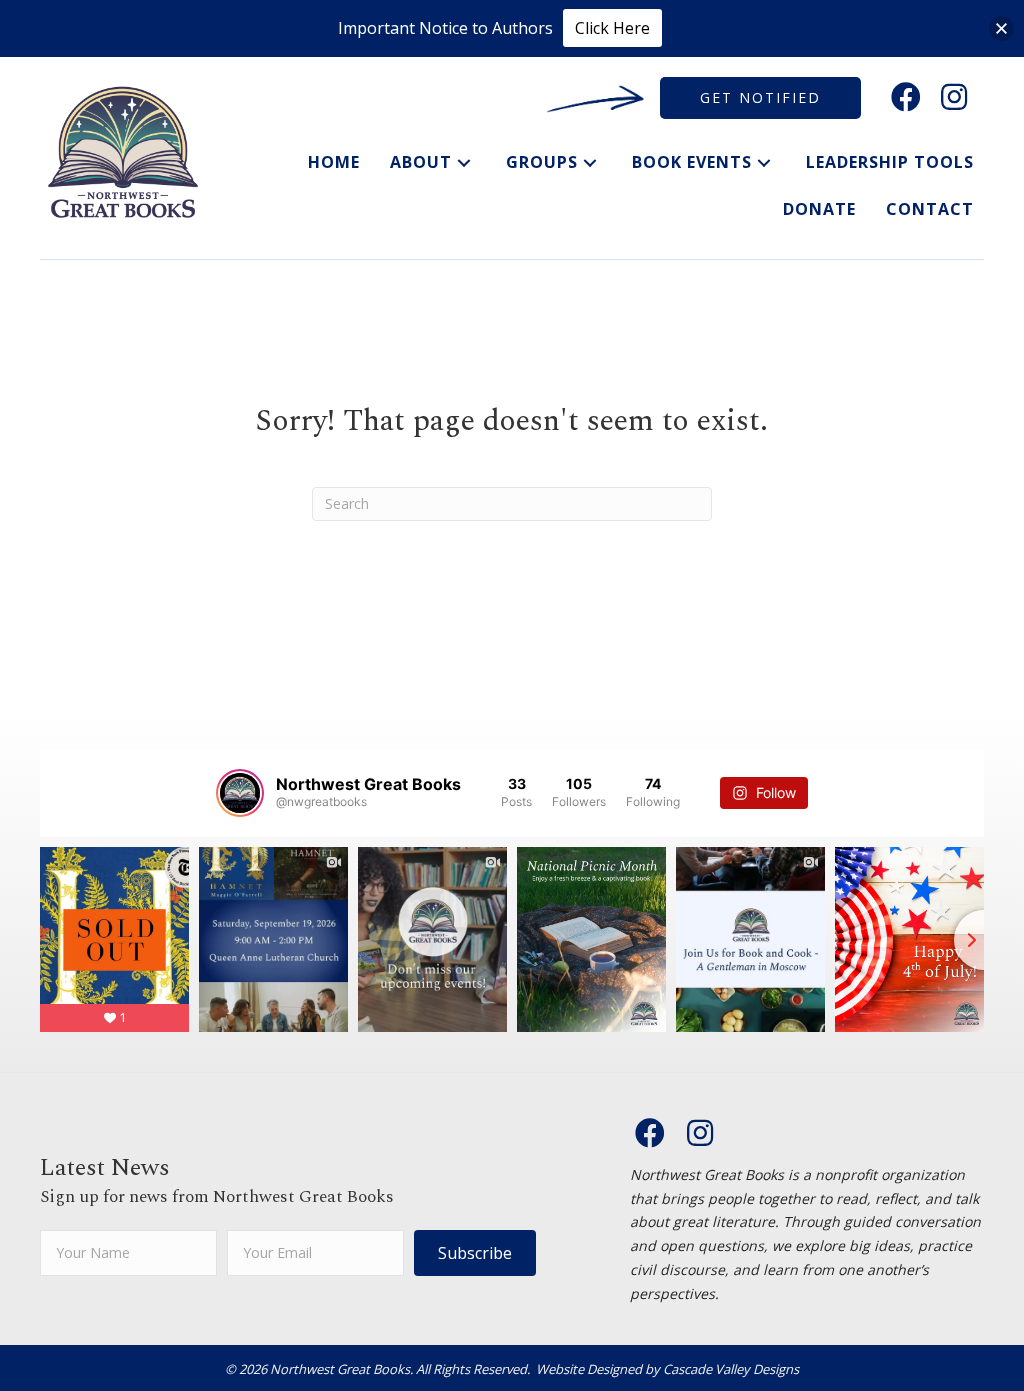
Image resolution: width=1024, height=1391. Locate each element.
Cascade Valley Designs (731, 1369)
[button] (906, 97)
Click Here (612, 28)
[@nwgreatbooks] (240, 793)
